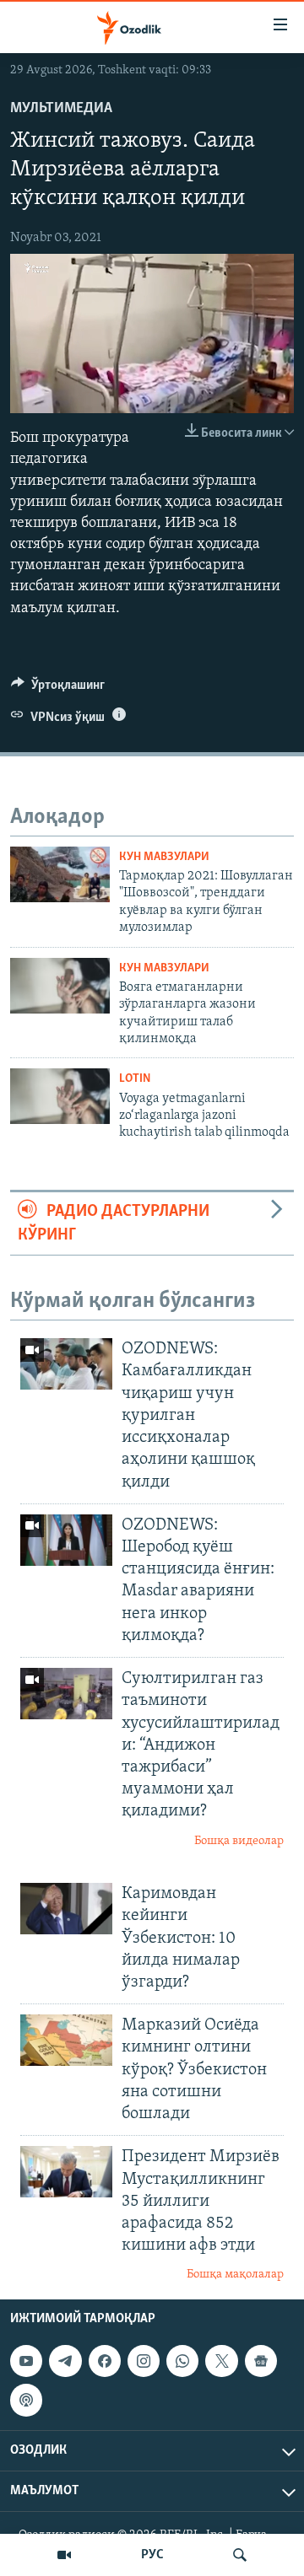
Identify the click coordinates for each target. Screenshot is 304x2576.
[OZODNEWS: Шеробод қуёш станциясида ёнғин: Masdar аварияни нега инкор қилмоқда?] (66, 1540)
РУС (152, 2555)
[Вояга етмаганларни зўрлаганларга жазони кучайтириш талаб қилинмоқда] (60, 986)
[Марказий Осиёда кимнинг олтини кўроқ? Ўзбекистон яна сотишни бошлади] (66, 2040)
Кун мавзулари (164, 857)
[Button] (58, 689)
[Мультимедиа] (64, 2555)
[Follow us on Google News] (261, 2361)
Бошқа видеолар (239, 1841)
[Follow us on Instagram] (144, 2361)
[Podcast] (26, 2400)
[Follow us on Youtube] (26, 2361)
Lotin (135, 1079)
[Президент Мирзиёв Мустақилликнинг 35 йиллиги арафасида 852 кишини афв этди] (66, 2172)
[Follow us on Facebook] (105, 2361)
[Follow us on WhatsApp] (182, 2361)
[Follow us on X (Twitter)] (221, 2361)
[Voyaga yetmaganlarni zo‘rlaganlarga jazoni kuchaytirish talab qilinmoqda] (60, 1096)
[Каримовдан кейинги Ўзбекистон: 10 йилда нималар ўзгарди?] (66, 1909)
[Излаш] (240, 2555)
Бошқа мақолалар (235, 2275)
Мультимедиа (61, 109)
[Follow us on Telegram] (65, 2361)
